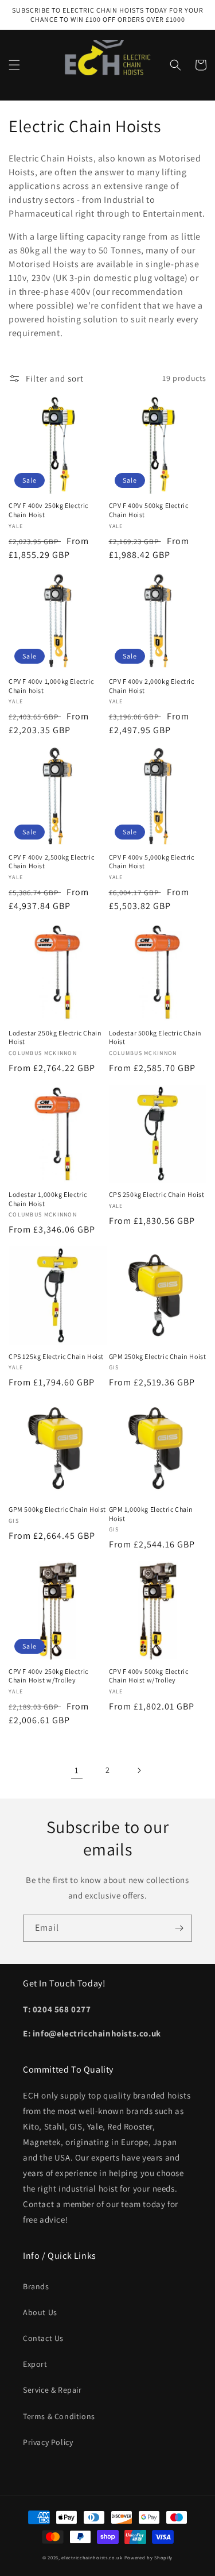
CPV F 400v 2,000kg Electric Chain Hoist (152, 686)
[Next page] (139, 1770)
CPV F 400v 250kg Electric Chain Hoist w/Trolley (48, 1676)
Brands (36, 2286)
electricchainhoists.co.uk (92, 2557)
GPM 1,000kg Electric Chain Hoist (151, 1514)
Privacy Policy (48, 2442)
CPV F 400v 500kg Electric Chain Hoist (149, 510)
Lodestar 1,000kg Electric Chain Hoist (48, 1199)
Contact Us (43, 2338)
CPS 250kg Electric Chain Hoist (157, 1194)
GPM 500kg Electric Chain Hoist (57, 1509)
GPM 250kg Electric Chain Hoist (158, 1356)
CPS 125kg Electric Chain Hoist (56, 1356)
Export (35, 2364)
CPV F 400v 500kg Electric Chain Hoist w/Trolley (149, 1676)
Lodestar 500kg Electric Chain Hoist (155, 1037)
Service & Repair (52, 2390)
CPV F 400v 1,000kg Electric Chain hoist (51, 686)
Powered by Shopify (149, 2557)
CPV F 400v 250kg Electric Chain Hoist (48, 510)
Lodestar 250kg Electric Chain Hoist (55, 1037)
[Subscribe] (179, 1928)
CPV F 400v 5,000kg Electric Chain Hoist (152, 862)
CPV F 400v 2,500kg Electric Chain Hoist (51, 862)
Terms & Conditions (59, 2416)
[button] (14, 65)
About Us (40, 2312)
